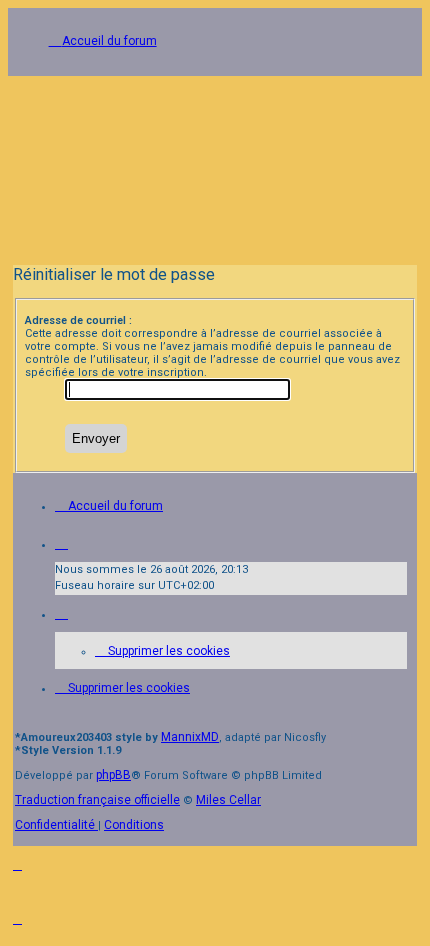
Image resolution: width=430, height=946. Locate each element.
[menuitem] (162, 651)
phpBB (113, 775)
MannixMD (190, 737)
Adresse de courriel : (78, 320)
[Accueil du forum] (215, 163)
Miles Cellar (228, 800)
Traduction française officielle (97, 800)
